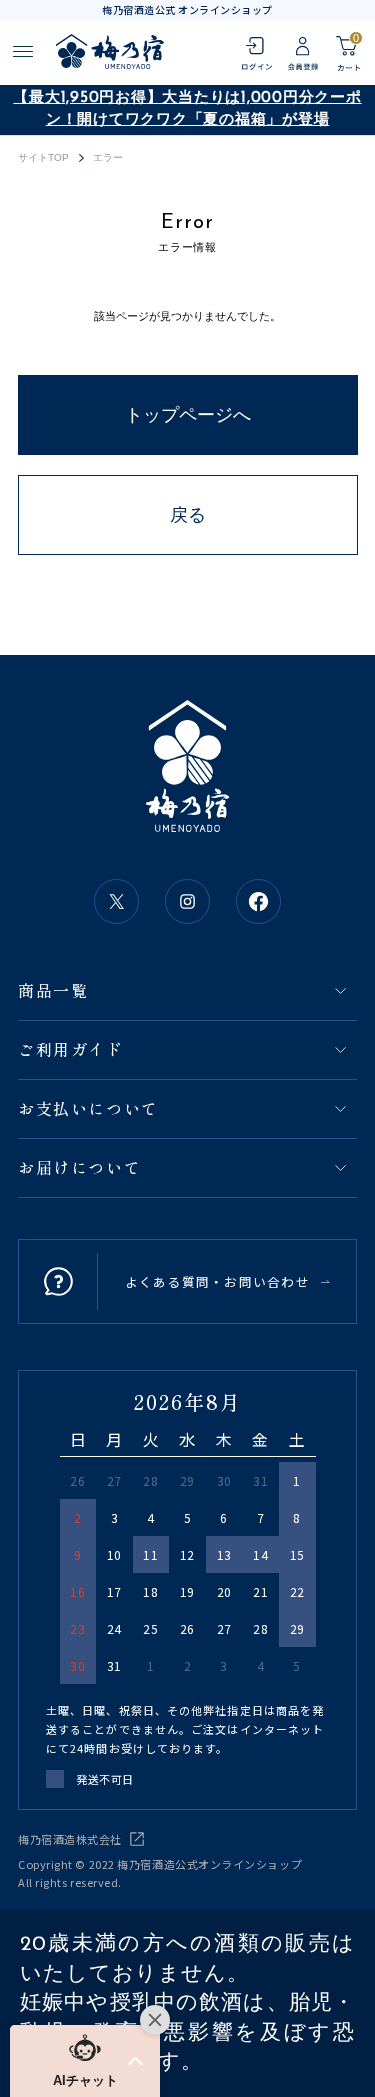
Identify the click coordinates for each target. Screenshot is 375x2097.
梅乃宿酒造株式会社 (70, 1839)
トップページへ (188, 415)
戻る (188, 515)
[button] (85, 2061)
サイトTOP (44, 158)
